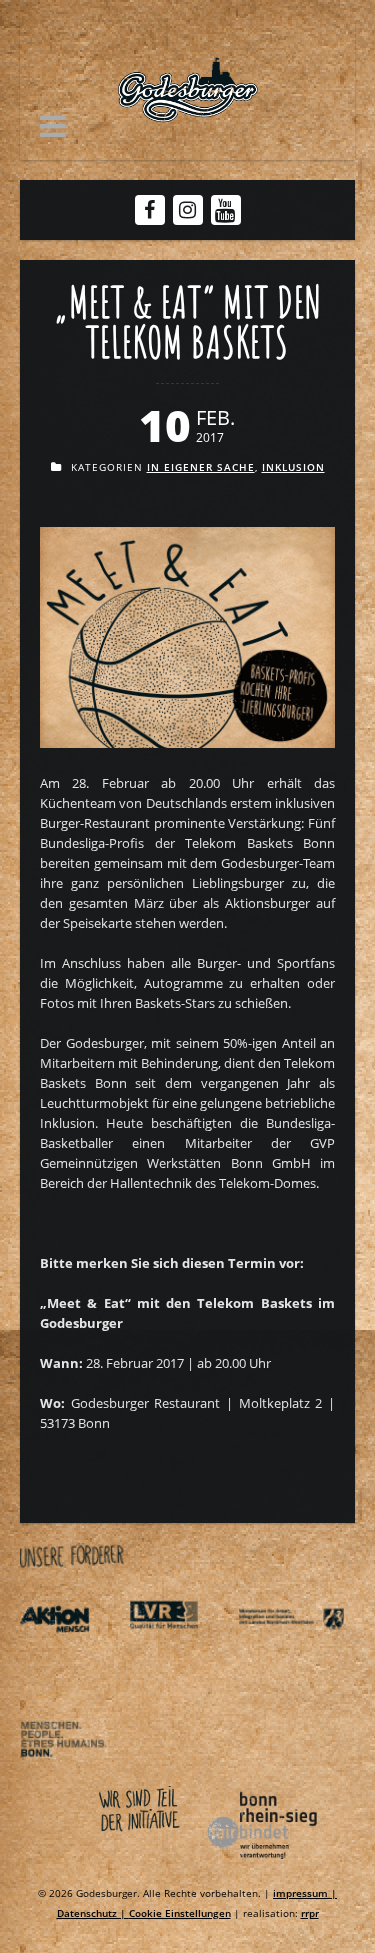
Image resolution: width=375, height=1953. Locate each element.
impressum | (305, 1893)
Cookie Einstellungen (180, 1913)
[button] (53, 126)
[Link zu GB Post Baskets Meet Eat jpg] (187, 743)
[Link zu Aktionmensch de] (73, 1655)
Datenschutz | (93, 1913)
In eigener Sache (201, 467)
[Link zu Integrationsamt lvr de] (182, 1655)
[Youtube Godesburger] (225, 212)
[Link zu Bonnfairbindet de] (170, 1863)
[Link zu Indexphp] (291, 1655)
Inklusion (293, 467)
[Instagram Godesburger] (187, 210)
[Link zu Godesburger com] (187, 90)
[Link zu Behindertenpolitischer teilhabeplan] (73, 1776)
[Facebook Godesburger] (149, 210)
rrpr (310, 1913)
